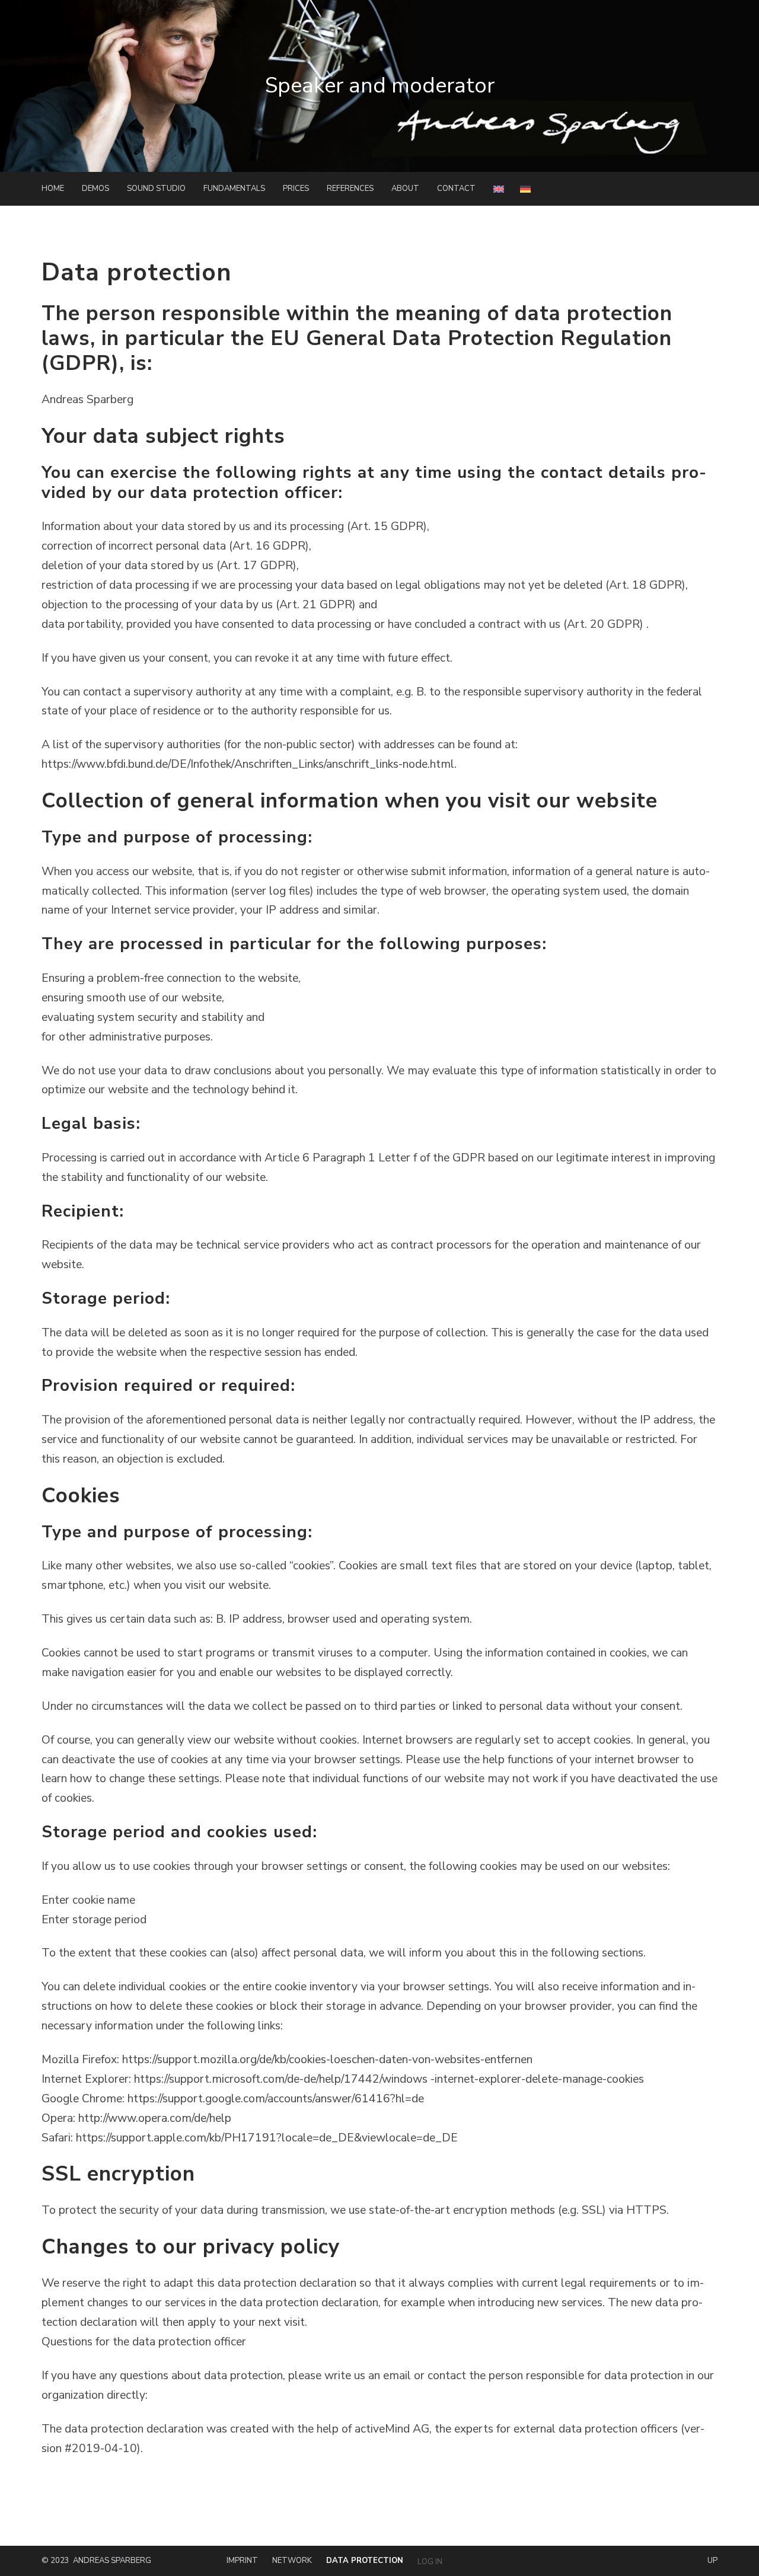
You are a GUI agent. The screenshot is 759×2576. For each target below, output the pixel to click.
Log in (430, 2562)
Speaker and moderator (380, 86)
